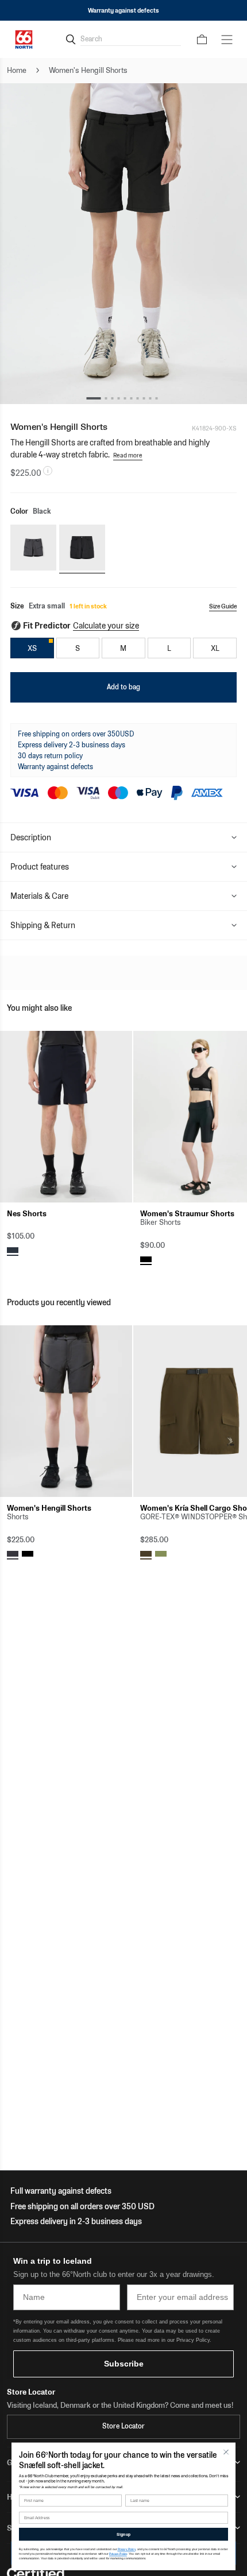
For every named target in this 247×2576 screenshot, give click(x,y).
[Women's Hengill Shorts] (66, 1411)
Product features (40, 867)
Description (31, 837)
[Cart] (202, 40)
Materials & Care (39, 896)
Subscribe (124, 2364)
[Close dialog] (226, 2452)
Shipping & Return (43, 925)
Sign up (123, 2534)
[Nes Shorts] (66, 1117)
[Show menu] (227, 40)
